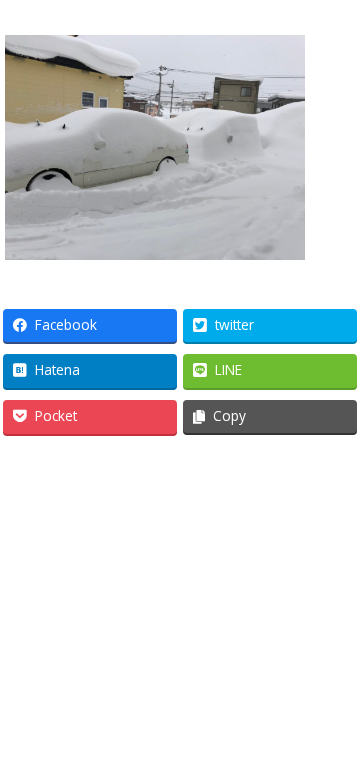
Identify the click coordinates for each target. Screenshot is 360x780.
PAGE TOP (331, 733)
